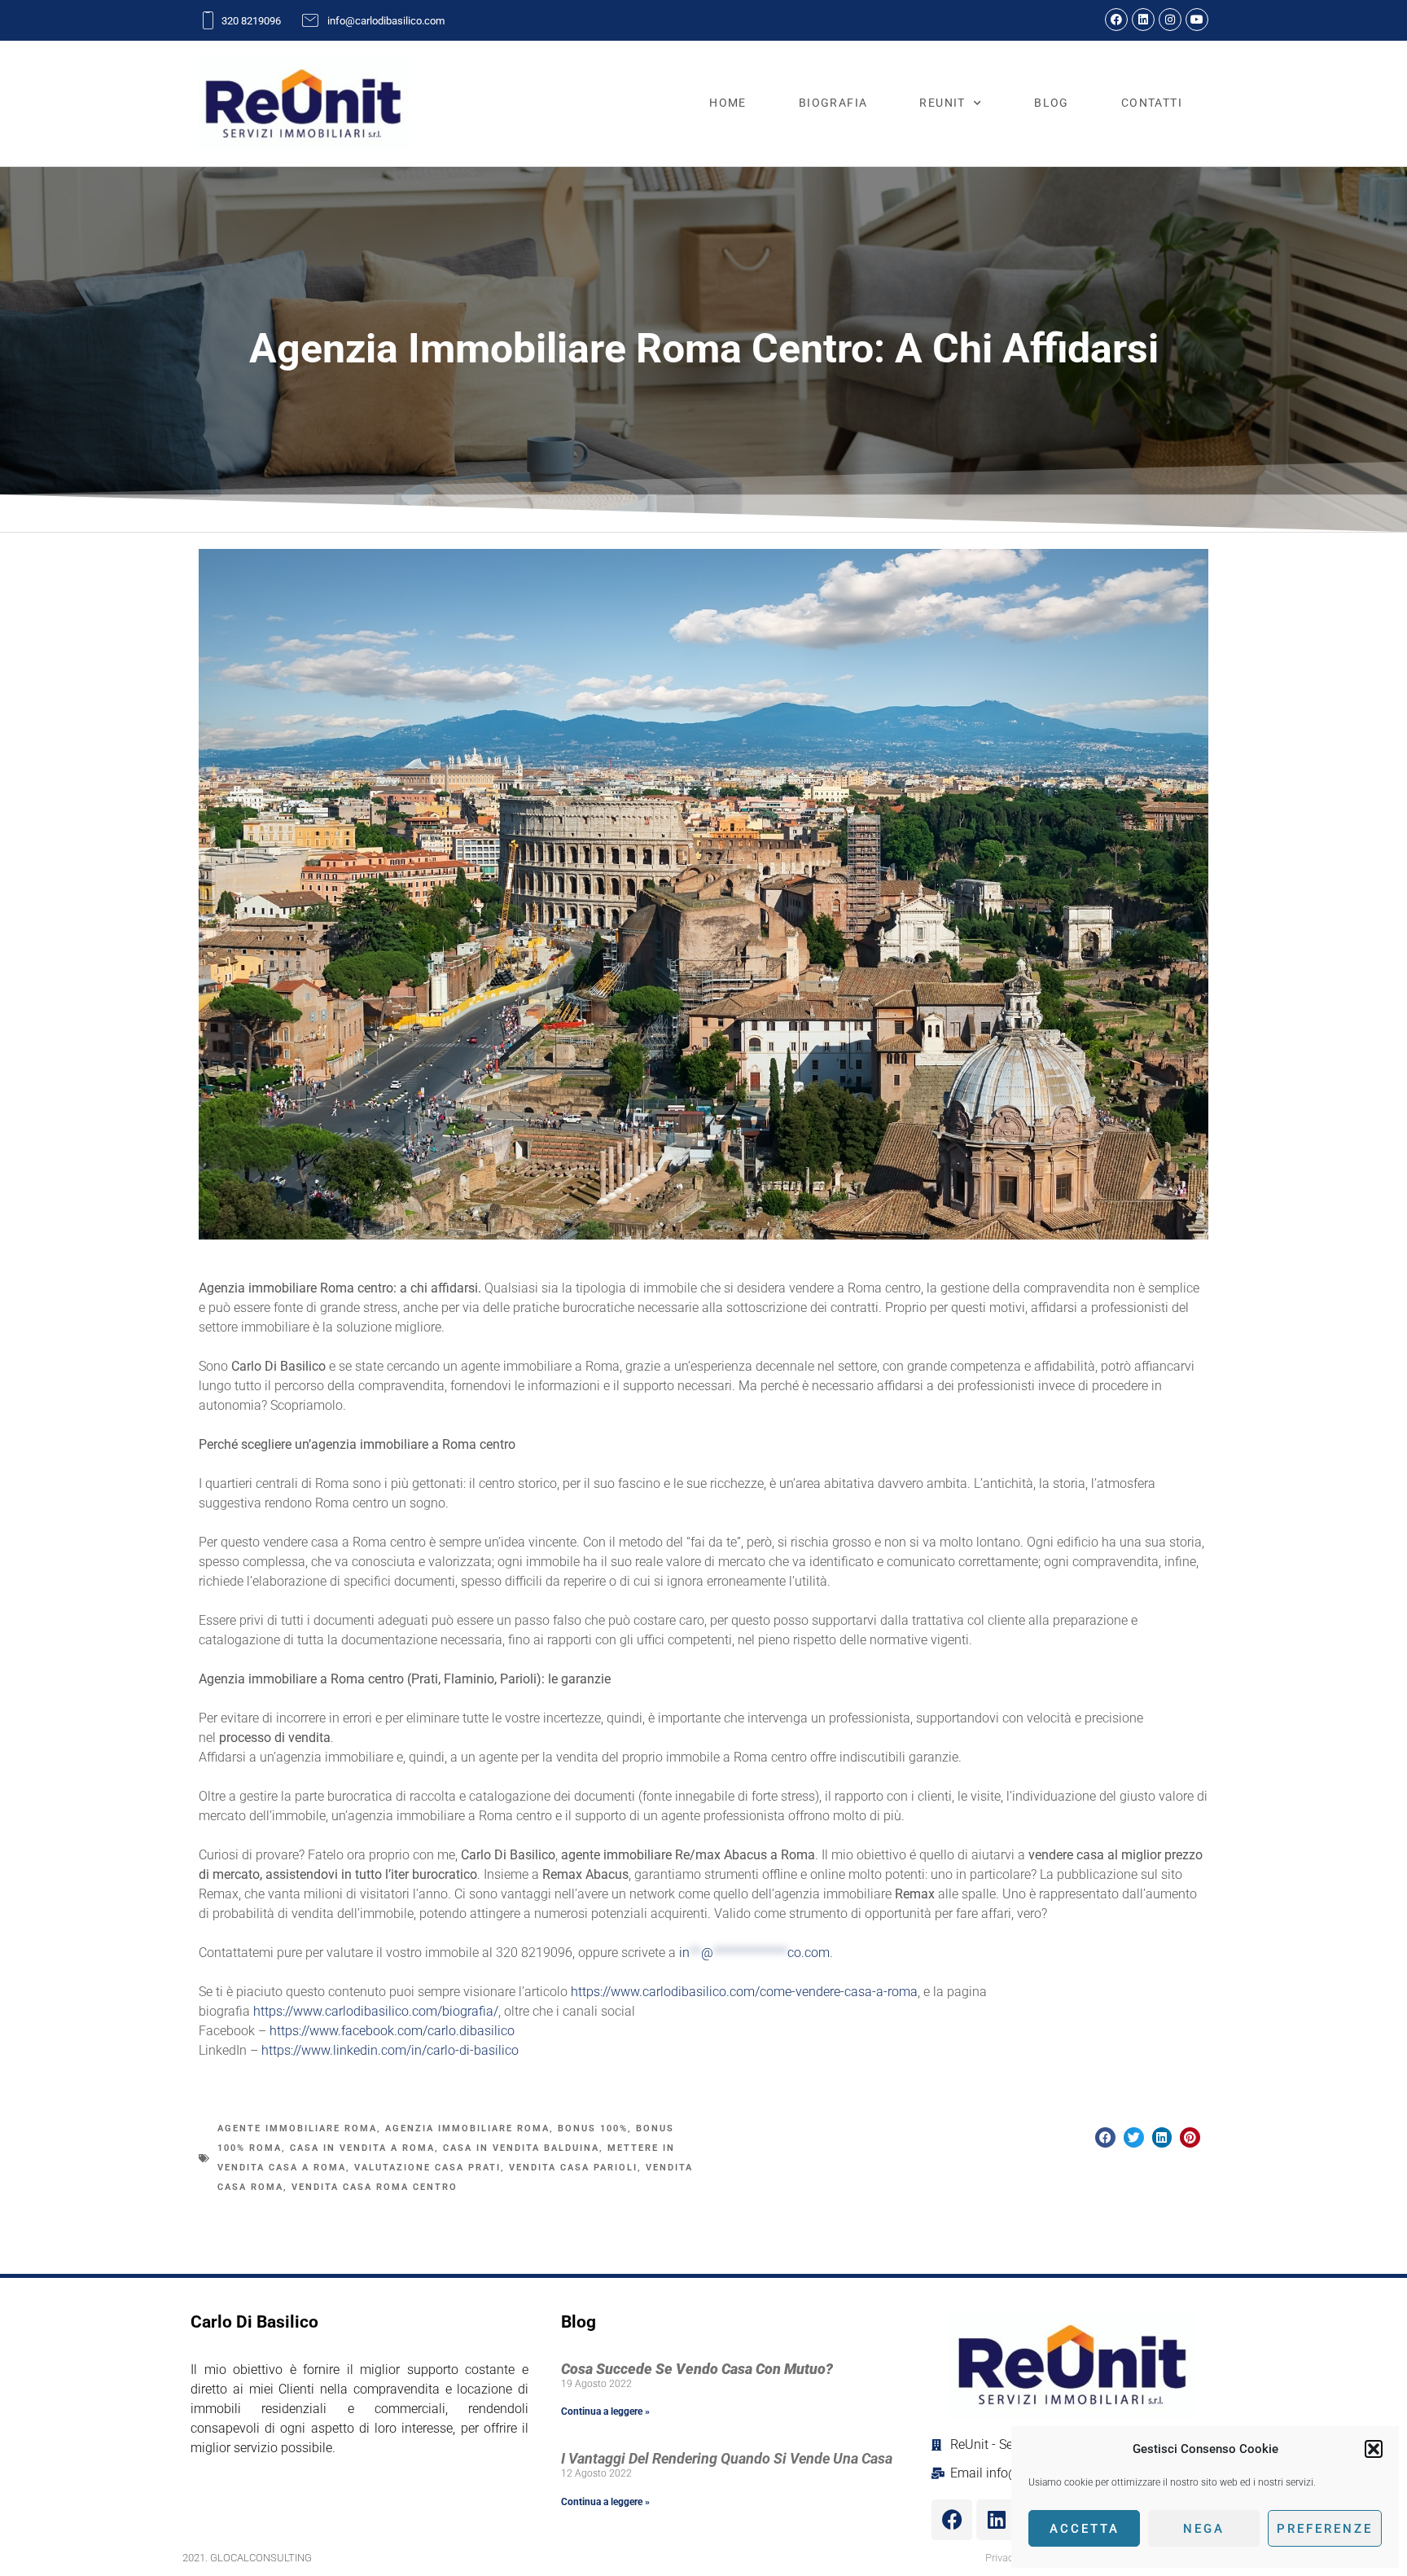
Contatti (1152, 103)
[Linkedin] (1143, 20)
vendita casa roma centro (375, 2187)
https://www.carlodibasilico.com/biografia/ (376, 2011)
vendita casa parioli (573, 2168)
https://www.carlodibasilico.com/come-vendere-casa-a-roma (744, 1992)
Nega (1204, 2529)
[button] (1374, 2449)
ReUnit (942, 103)
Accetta (1085, 2529)
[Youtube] (1197, 20)
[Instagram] (1170, 20)
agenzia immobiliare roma (467, 2128)
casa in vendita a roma (362, 2148)
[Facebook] (1116, 20)
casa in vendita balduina (521, 2148)
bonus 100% (593, 2128)
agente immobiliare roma (297, 2128)
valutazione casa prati (427, 2168)
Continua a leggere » (605, 2411)
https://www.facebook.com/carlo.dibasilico (392, 2031)
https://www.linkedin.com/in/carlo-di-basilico (390, 2050)
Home (728, 103)
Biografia (833, 103)
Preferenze (1325, 2529)
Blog (1052, 103)
